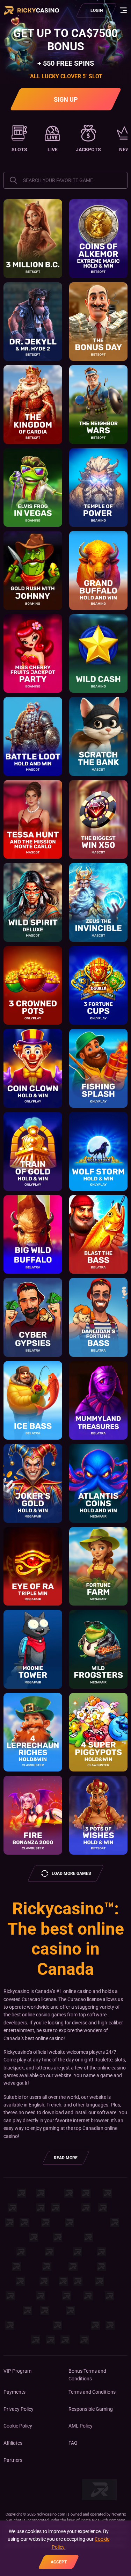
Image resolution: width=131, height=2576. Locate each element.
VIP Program (17, 2371)
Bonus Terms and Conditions (87, 2375)
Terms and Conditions (92, 2392)
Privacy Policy (19, 2409)
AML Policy (81, 2426)
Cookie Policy (18, 2426)
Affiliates (13, 2443)
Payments (14, 2392)
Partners (13, 2460)
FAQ (73, 2443)
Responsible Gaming (91, 2409)
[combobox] (65, 180)
